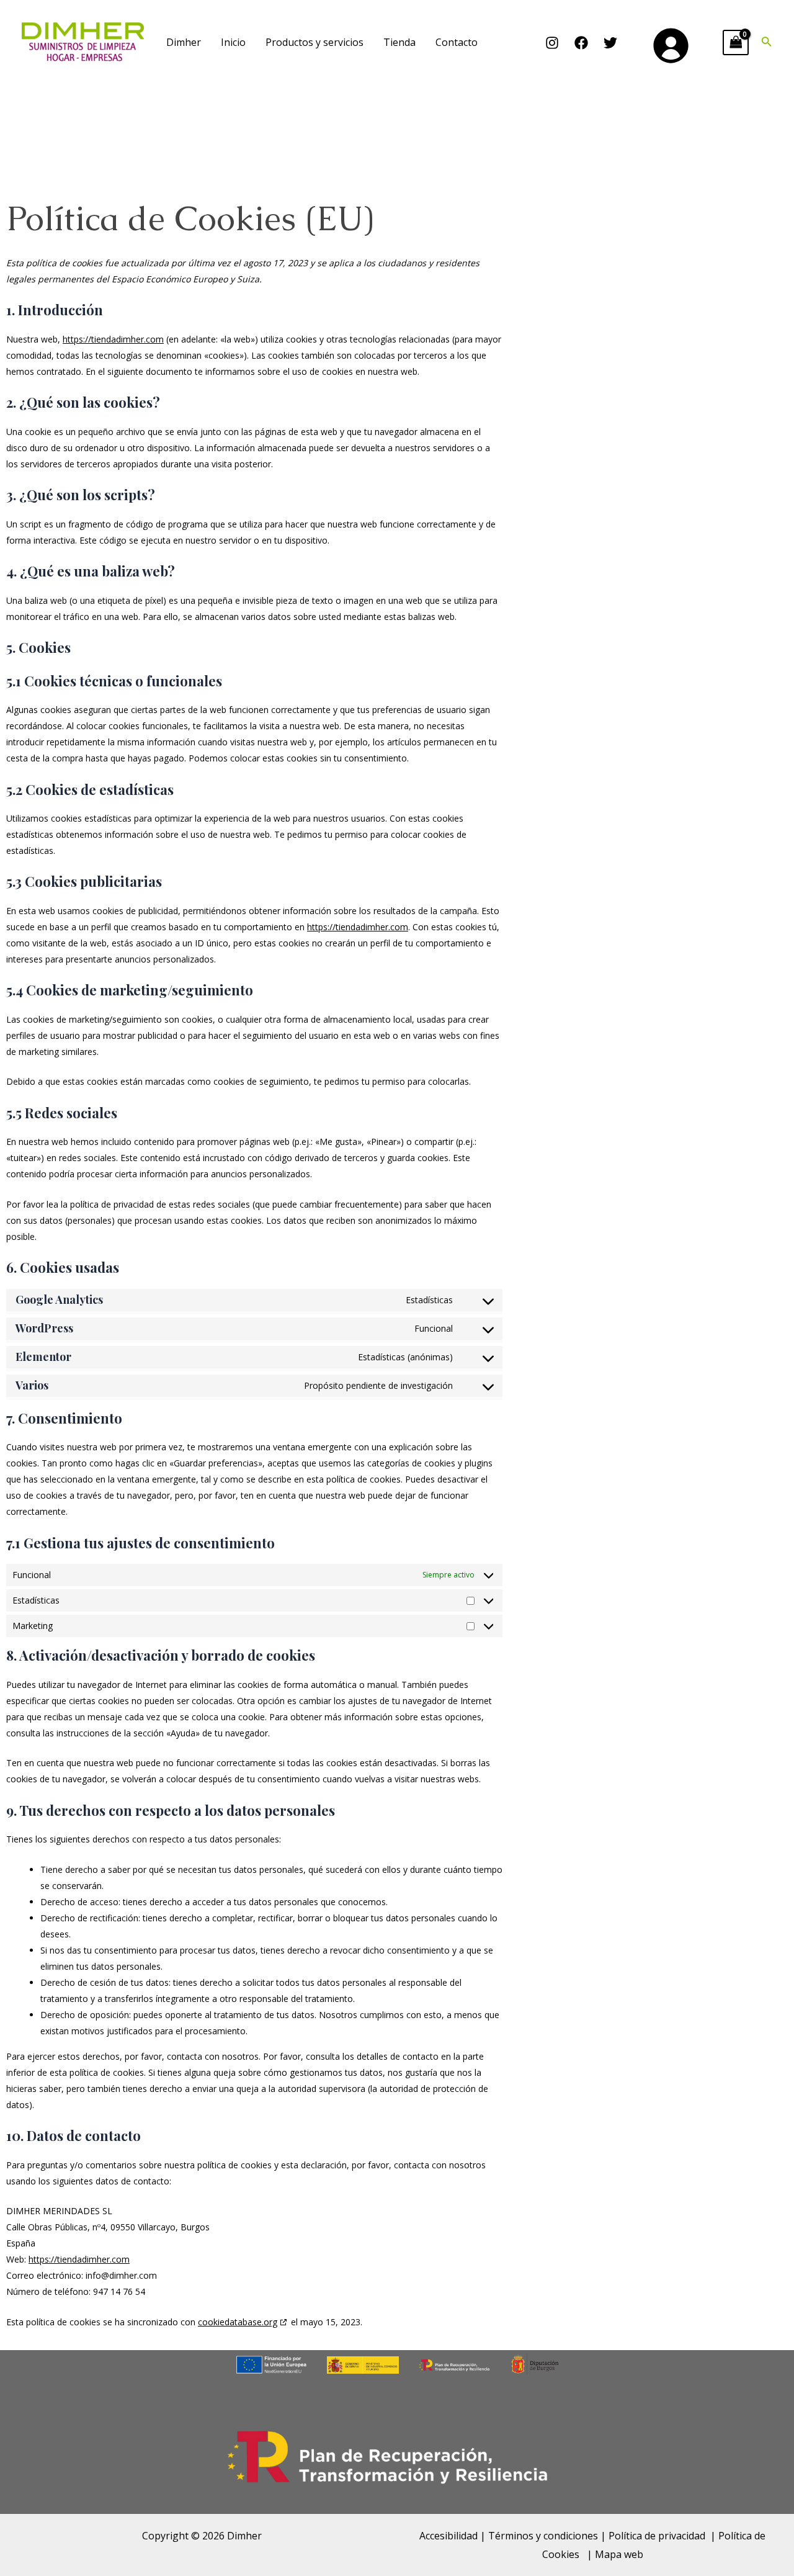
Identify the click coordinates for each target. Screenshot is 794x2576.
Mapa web (619, 2554)
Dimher (184, 42)
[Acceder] (670, 45)
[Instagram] (552, 43)
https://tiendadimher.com (113, 339)
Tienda (399, 42)
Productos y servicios (314, 42)
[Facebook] (581, 43)
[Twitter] (610, 43)
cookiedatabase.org (238, 2322)
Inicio (233, 42)
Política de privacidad (657, 2536)
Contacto (457, 42)
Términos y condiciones (543, 2536)
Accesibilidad (448, 2536)
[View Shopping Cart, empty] (736, 42)
